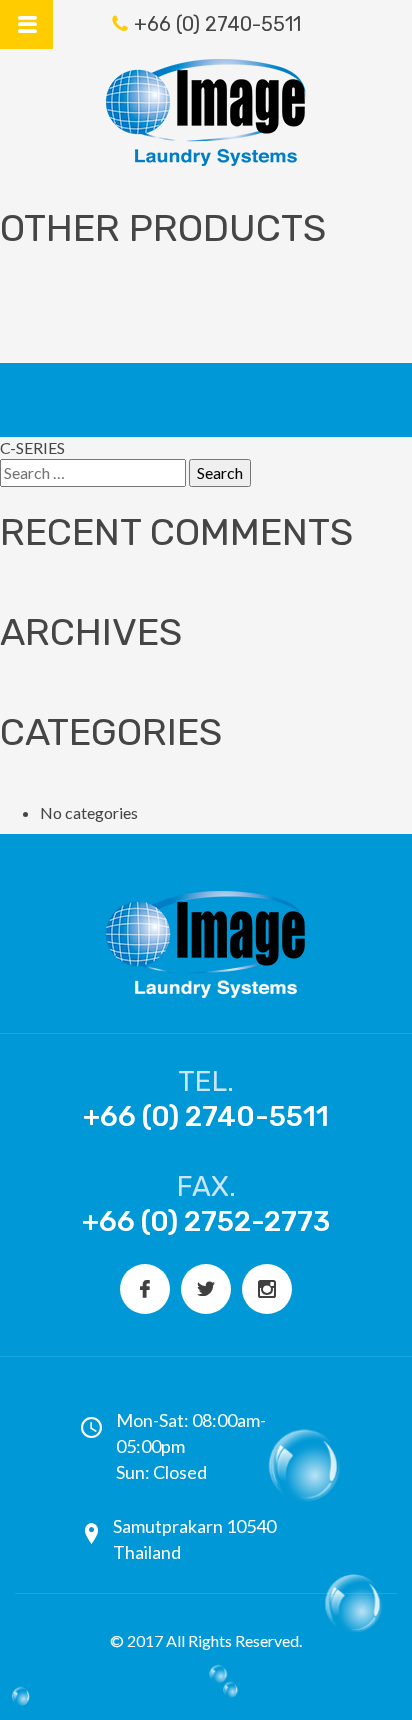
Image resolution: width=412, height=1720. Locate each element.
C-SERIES (32, 447)
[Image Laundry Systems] (206, 112)
